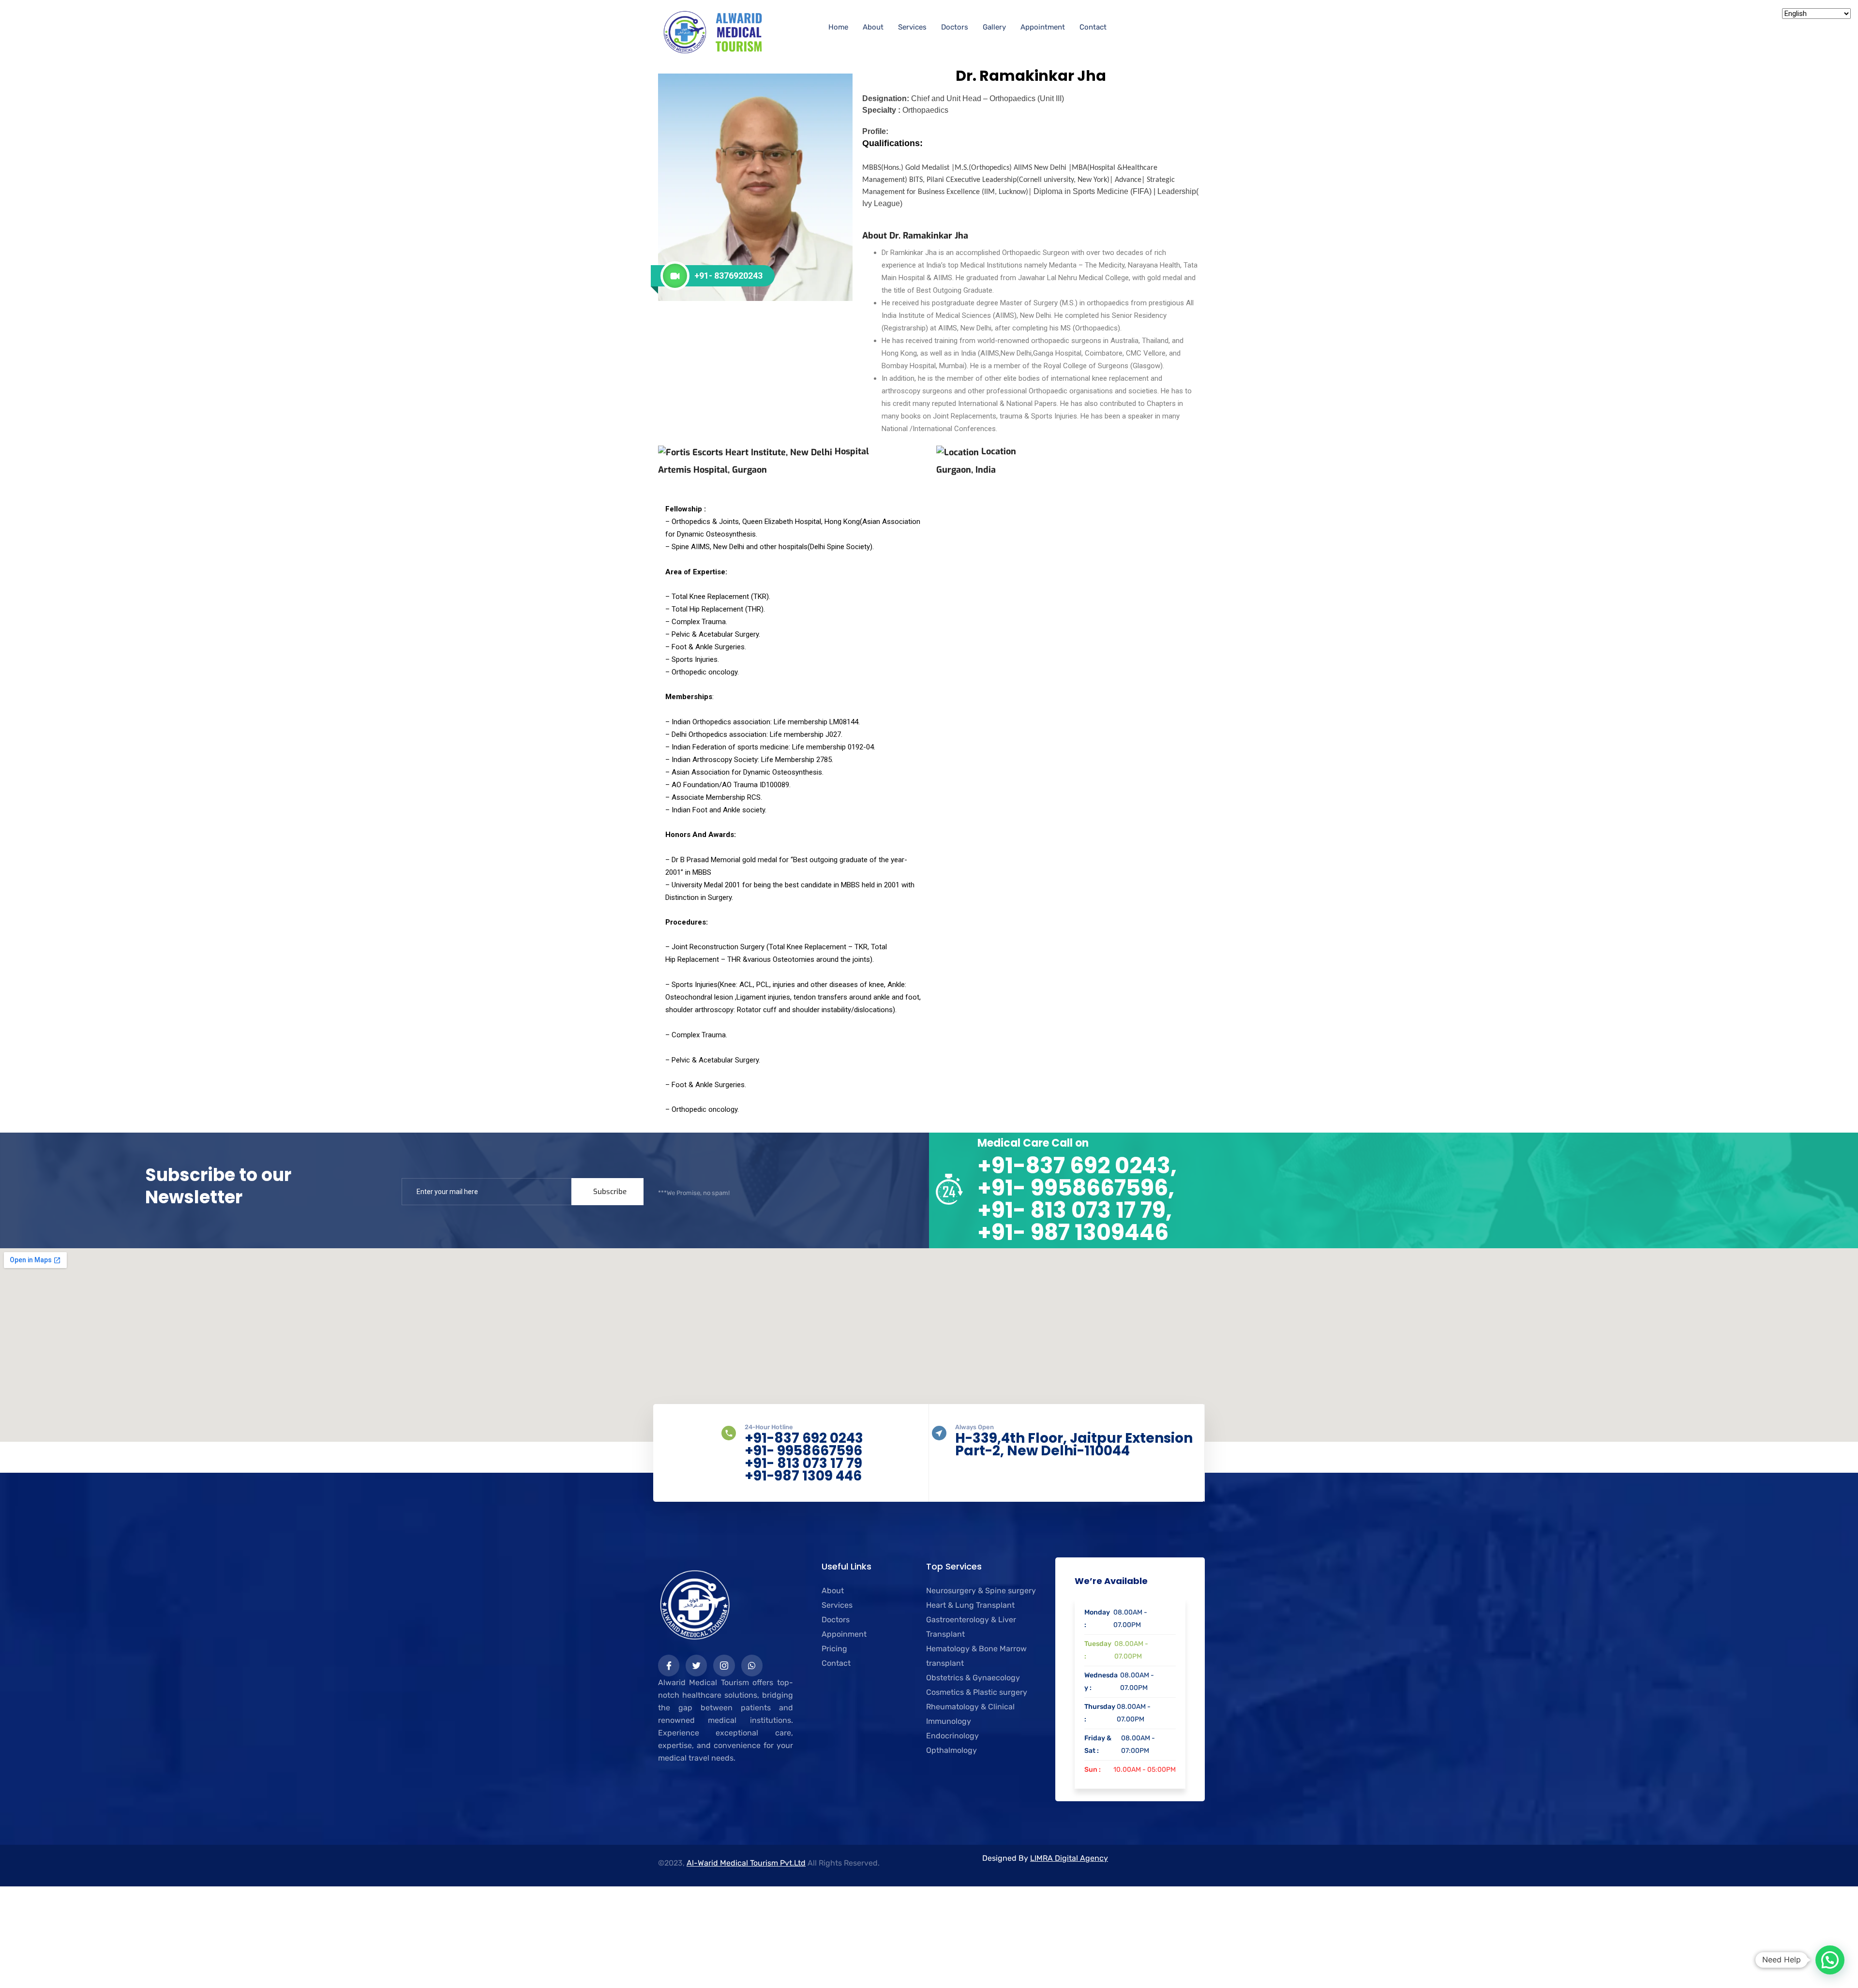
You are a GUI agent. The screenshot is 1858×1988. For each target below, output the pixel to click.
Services (912, 27)
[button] (1830, 1960)
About (873, 27)
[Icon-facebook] (669, 1665)
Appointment (1043, 27)
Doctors (955, 27)
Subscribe (610, 1192)
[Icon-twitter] (696, 1665)
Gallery (994, 27)
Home (838, 27)
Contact (1093, 27)
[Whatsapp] (752, 1665)
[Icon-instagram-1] (724, 1665)
